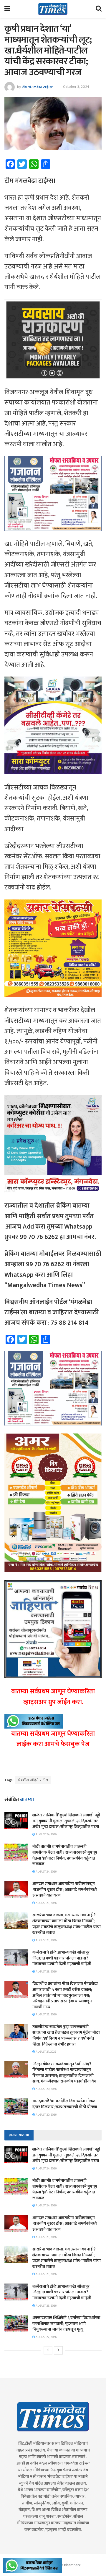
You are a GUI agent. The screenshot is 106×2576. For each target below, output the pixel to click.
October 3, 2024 (76, 87)
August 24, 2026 (46, 1834)
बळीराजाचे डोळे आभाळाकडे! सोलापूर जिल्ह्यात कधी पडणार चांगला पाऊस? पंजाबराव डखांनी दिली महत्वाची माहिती (62, 1958)
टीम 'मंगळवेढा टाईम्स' (37, 87)
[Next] (58, 2350)
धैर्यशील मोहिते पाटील (33, 1780)
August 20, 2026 (46, 2089)
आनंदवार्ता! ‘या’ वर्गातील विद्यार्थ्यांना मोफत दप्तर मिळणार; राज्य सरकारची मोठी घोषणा (65, 2104)
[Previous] (48, 2350)
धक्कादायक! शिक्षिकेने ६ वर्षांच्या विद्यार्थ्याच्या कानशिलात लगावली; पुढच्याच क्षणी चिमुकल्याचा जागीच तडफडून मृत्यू (66, 2323)
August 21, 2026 (46, 2052)
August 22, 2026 (46, 2014)
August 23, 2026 (46, 1903)
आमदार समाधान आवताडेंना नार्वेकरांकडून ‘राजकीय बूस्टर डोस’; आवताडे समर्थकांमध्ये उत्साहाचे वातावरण (65, 1889)
